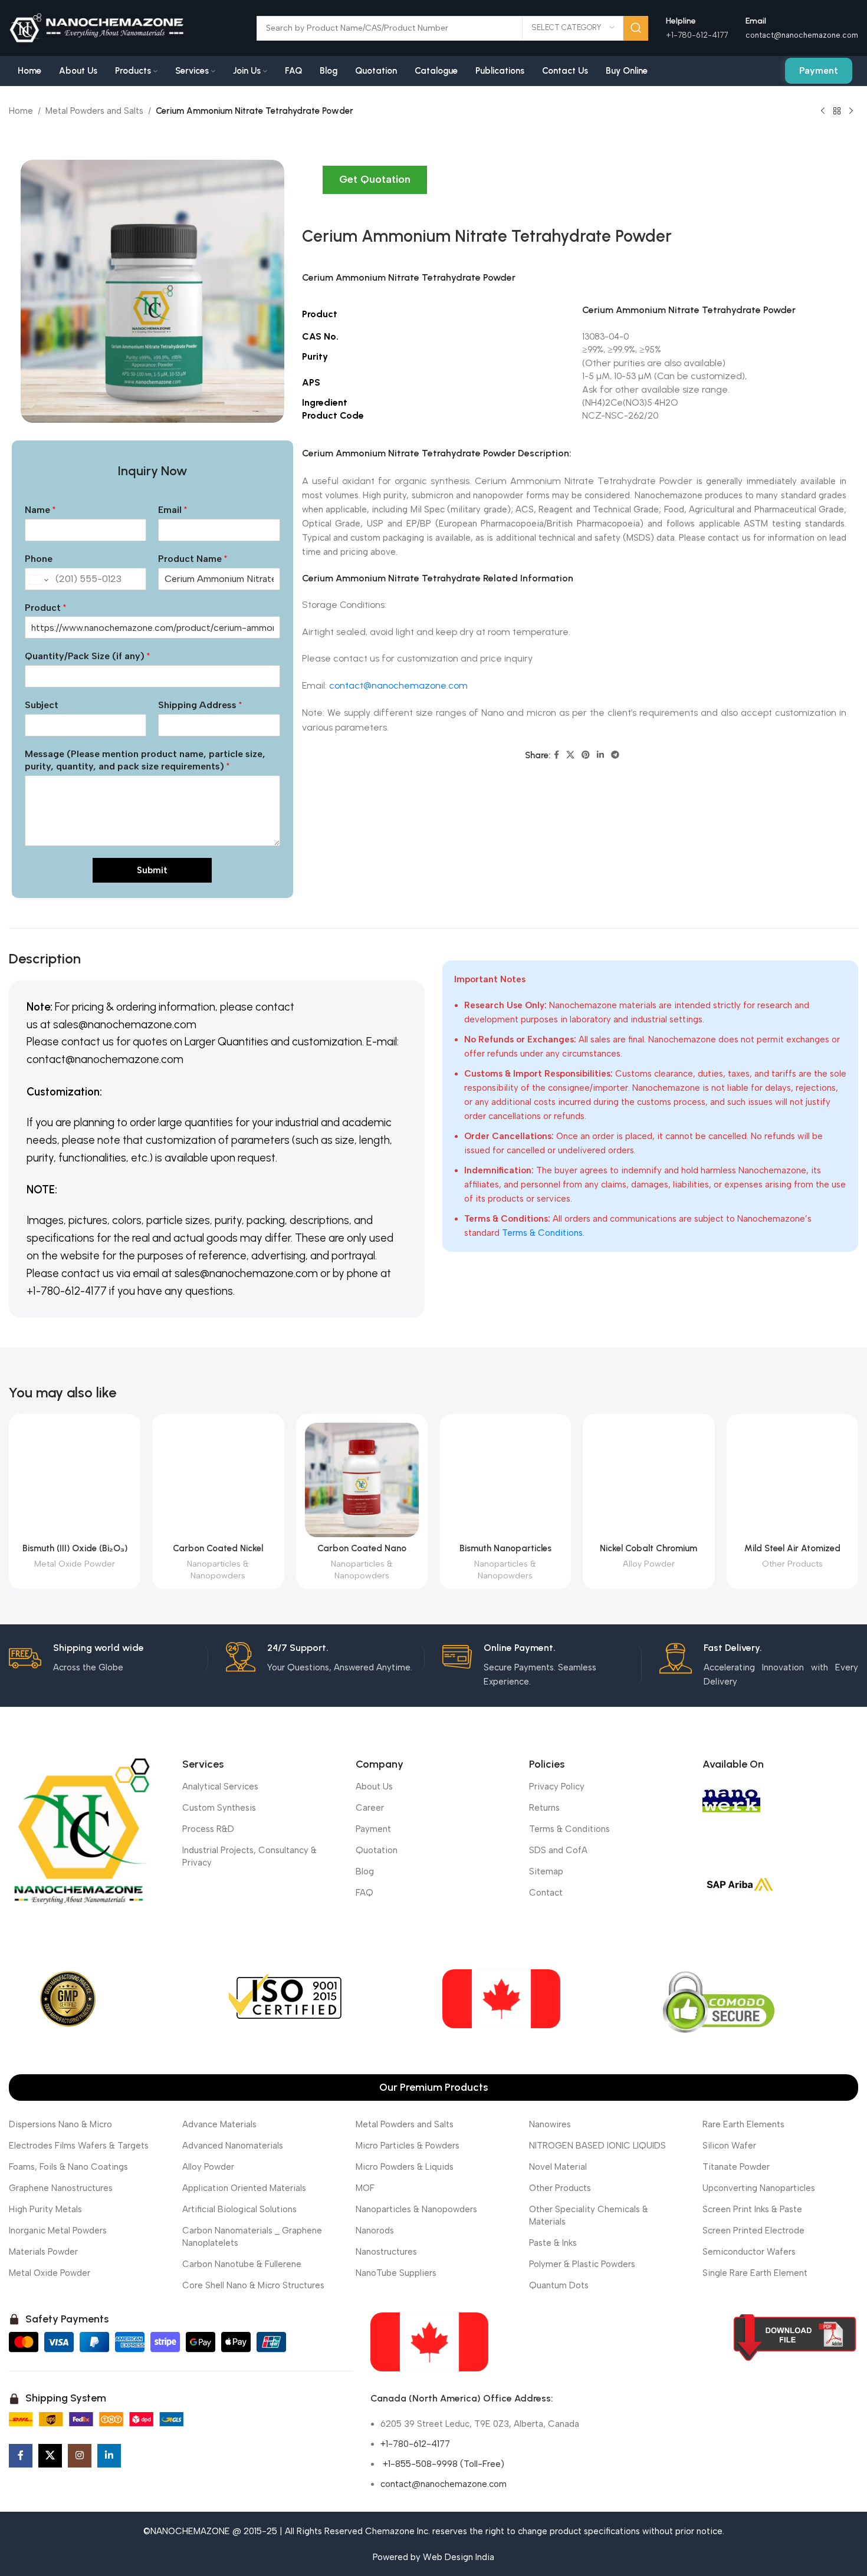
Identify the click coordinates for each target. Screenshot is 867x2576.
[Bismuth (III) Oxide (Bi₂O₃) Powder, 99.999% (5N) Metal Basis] (75, 1480)
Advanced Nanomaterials (233, 2146)
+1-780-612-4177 (415, 2444)
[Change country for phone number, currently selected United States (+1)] (38, 580)
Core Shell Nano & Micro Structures (253, 2285)
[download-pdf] (795, 2338)
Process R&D (208, 1829)
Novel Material (558, 2167)
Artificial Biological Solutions (239, 2209)
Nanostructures (386, 2252)
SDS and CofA (558, 1850)
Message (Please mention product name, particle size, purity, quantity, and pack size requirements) (145, 760)
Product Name (193, 559)
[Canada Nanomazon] (429, 2342)
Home (21, 111)
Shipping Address (200, 705)
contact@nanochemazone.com (802, 35)
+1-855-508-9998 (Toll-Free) (442, 2464)
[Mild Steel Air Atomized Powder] (792, 1480)
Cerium (318, 277)
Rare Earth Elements (743, 2124)
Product (45, 608)
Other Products (792, 1564)
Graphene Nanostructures (61, 2188)
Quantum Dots (559, 2285)
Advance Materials (219, 2124)
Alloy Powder (649, 1564)
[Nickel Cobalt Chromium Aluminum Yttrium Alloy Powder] (648, 1480)
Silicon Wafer (729, 2146)
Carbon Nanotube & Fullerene (242, 2264)
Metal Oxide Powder (75, 1564)
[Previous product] (823, 111)
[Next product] (851, 111)
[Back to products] (837, 111)
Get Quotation (375, 179)
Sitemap (546, 1871)
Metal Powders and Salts (94, 111)
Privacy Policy (557, 1787)
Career (370, 1808)
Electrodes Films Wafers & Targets (79, 2146)
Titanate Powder (736, 2167)
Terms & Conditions (542, 1233)
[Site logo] (97, 27)
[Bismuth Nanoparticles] (505, 1480)
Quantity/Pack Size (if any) (87, 656)
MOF (365, 2188)
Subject (42, 705)
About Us (374, 1787)
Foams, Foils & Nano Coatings (68, 2167)
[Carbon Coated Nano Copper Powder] (362, 1480)
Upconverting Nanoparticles (759, 2188)
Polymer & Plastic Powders (582, 2264)
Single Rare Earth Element (755, 2273)
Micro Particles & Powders (408, 2146)
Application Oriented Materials (244, 2188)
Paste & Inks (553, 2243)
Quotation (377, 1850)
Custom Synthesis (219, 1808)
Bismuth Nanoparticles (505, 1548)
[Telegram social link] (615, 755)
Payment (819, 70)
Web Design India (459, 2557)
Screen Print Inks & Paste (752, 2209)
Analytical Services (220, 1787)
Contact (546, 1893)
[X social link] (570, 755)
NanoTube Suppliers (396, 2273)
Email (173, 510)
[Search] (636, 28)
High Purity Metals (45, 2209)
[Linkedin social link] (600, 755)
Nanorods (375, 2230)
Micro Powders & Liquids (405, 2167)
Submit (152, 870)
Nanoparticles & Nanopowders (218, 1570)
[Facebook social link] (556, 755)
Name (40, 510)
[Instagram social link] (80, 2456)
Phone (39, 559)
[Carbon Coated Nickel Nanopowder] (218, 1480)
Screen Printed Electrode (753, 2230)
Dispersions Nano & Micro (60, 2124)
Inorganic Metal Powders (58, 2230)
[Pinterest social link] (586, 755)
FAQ (364, 1893)
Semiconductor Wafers (749, 2252)
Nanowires (550, 2124)
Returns (544, 1808)
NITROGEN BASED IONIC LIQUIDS (597, 2146)
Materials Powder (43, 2252)
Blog (365, 1871)
